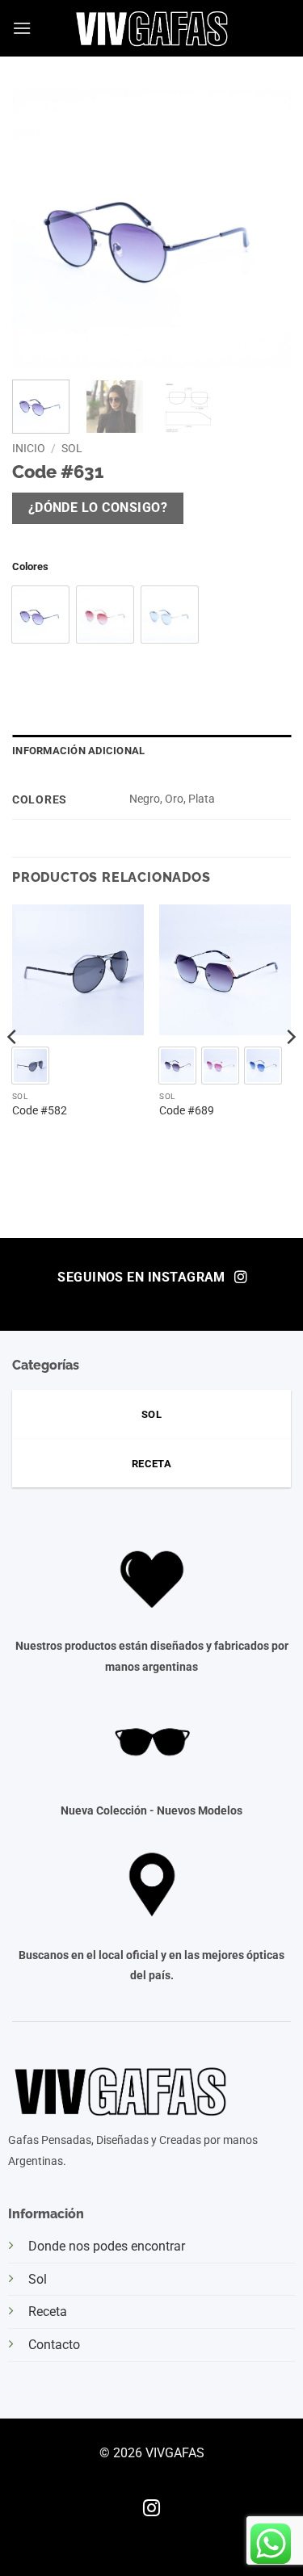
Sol (72, 448)
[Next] (290, 1070)
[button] (22, 28)
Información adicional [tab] (78, 751)
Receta (48, 2312)
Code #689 (187, 1110)
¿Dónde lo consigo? (98, 508)
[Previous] (13, 1070)
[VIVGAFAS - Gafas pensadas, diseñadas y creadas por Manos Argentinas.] (152, 28)
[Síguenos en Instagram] (151, 2509)
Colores (30, 567)
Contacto (54, 2345)
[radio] (40, 615)
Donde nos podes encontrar (107, 2246)
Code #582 (40, 1110)
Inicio (29, 448)
